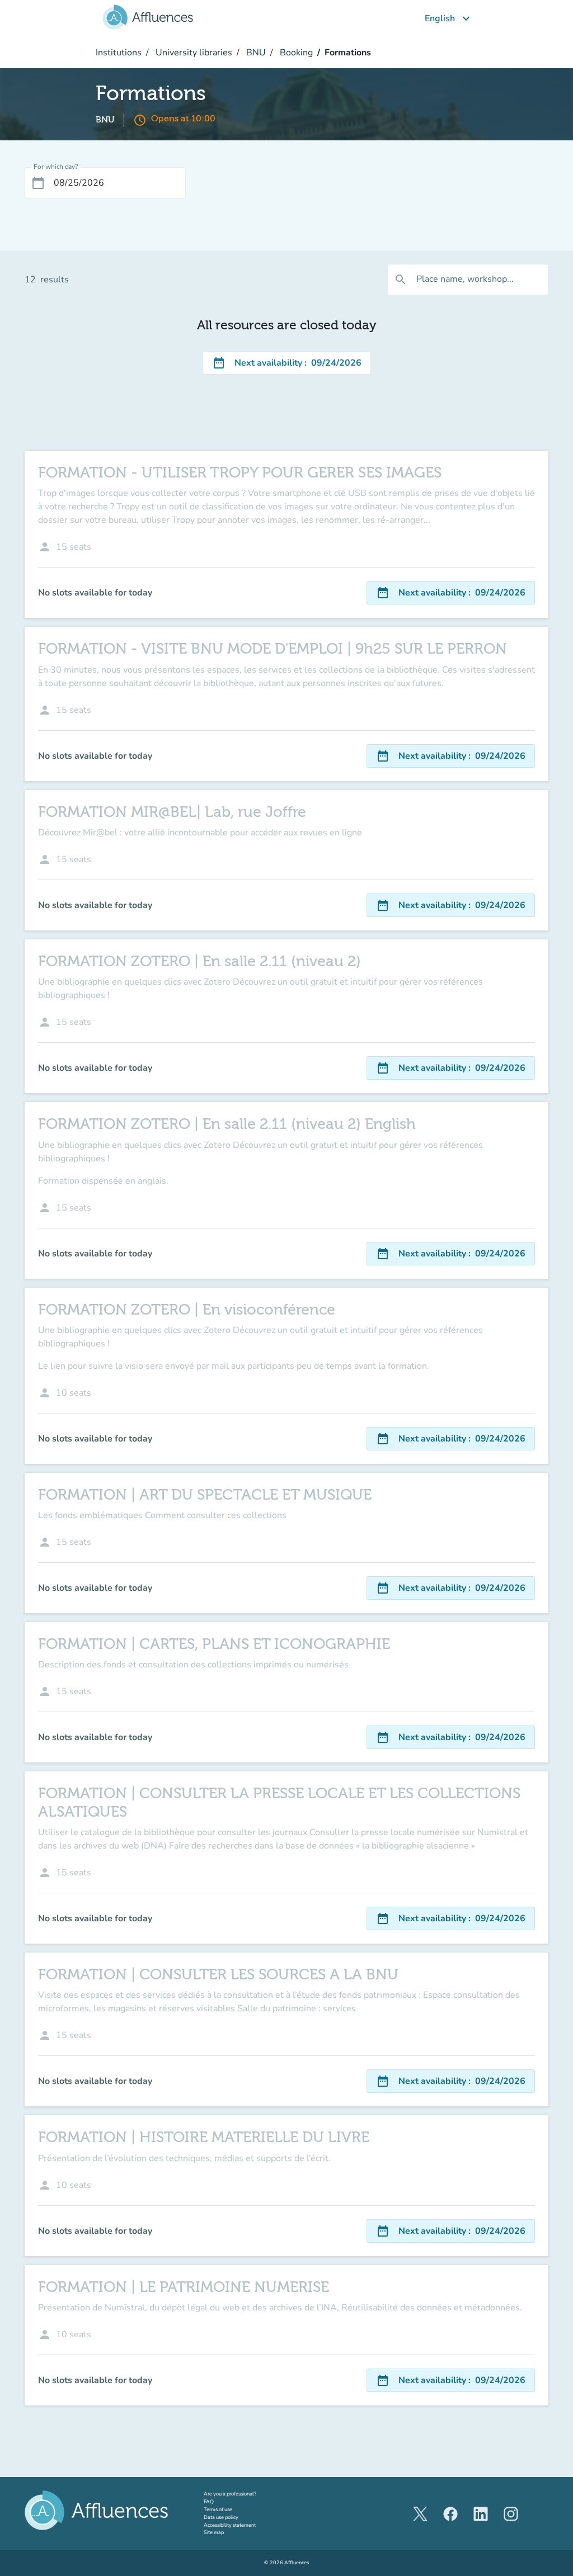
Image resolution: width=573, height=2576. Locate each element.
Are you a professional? (241, 2494)
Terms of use (218, 2509)
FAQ (209, 2502)
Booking (295, 53)
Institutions (119, 53)
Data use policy (221, 2517)
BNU (255, 53)
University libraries (193, 53)
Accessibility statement (230, 2525)
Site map (214, 2532)
